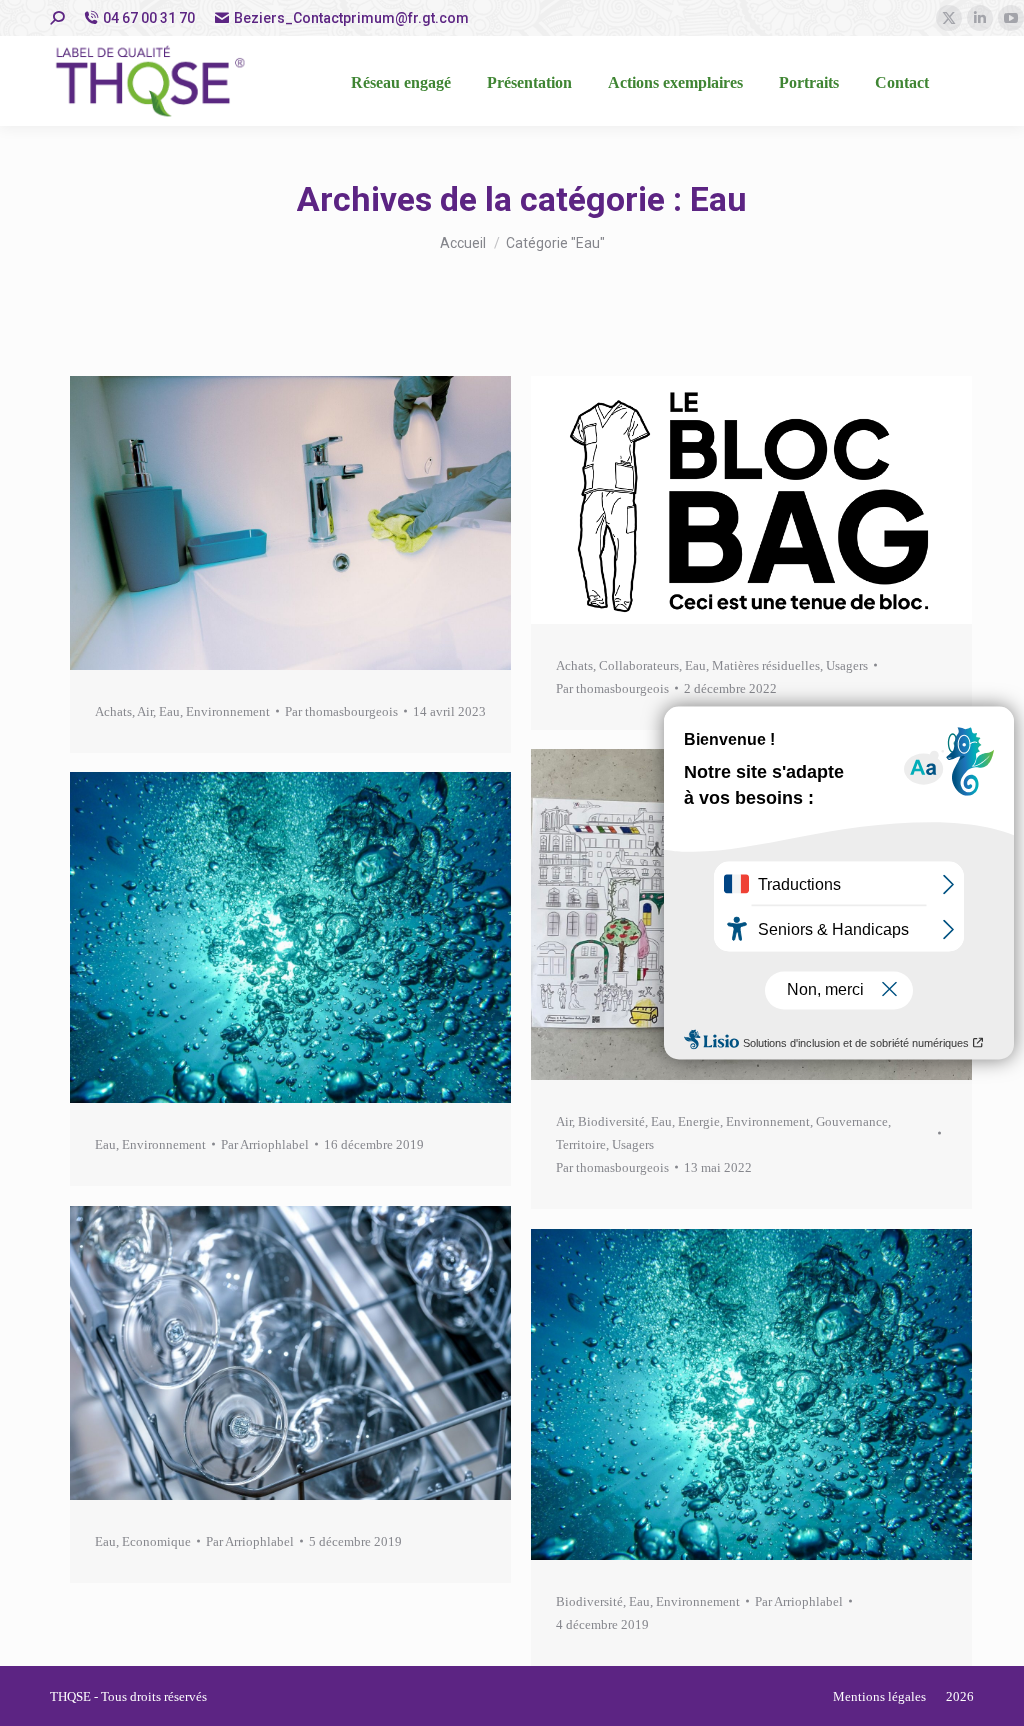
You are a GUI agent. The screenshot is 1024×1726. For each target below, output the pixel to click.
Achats (113, 711)
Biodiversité (611, 1121)
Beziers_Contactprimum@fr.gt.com (351, 18)
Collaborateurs (639, 665)
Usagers (847, 665)
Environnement (228, 711)
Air (145, 711)
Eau (169, 711)
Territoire (581, 1144)
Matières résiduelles (766, 665)
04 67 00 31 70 (149, 18)
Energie (699, 1121)
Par (341, 711)
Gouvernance (852, 1121)
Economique (156, 1541)
